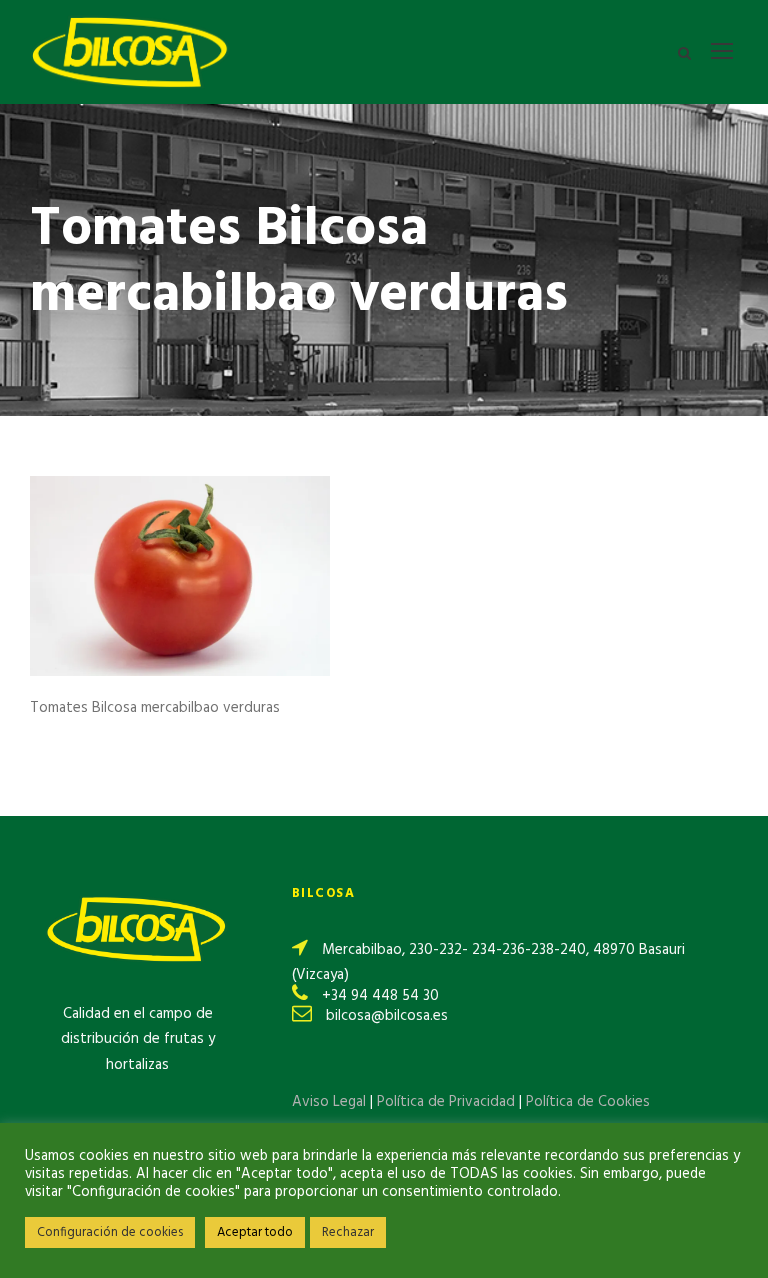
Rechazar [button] (348, 1232)
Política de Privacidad (448, 1102)
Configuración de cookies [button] (110, 1232)
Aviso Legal (329, 1102)
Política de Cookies (588, 1102)
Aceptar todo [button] (255, 1232)
